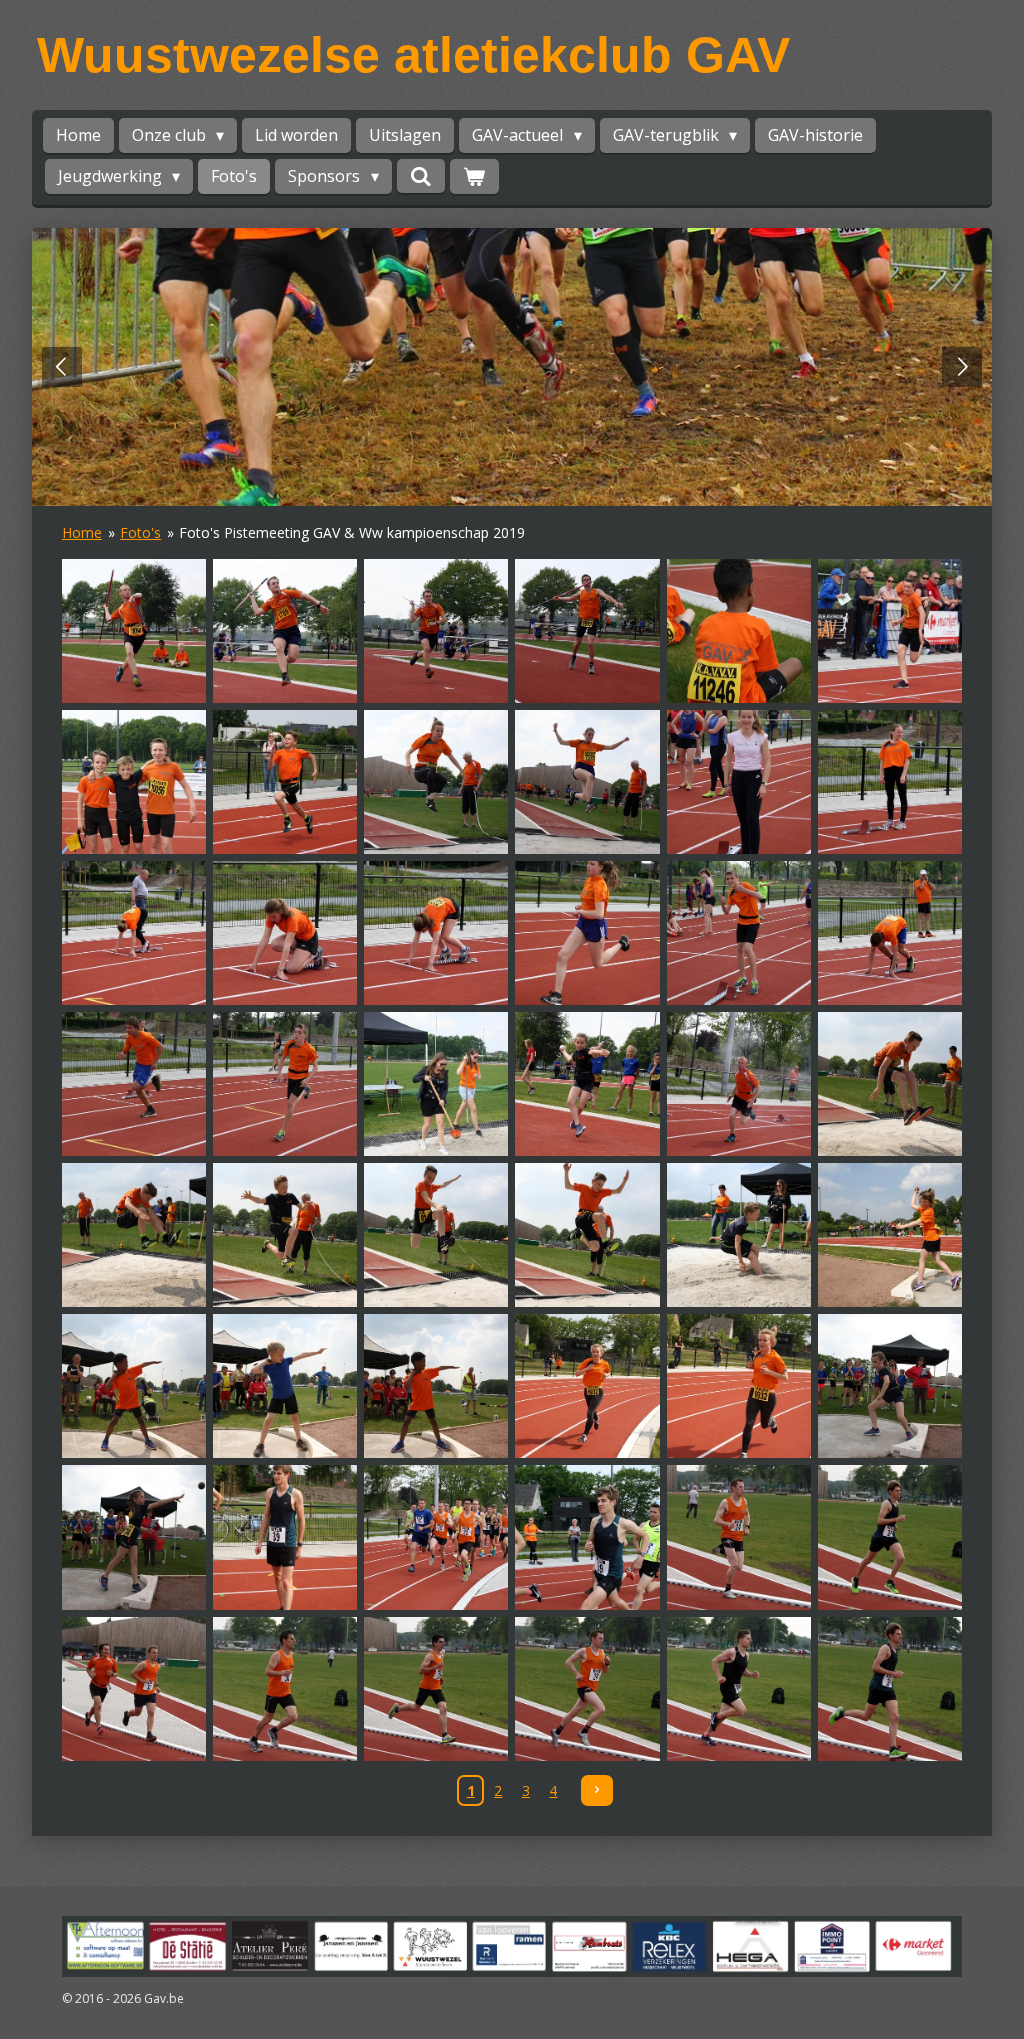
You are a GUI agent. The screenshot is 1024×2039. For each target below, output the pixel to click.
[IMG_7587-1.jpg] (889, 630)
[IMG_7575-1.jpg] (436, 630)
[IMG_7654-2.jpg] (738, 1386)
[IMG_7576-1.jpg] (285, 630)
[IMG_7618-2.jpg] (889, 932)
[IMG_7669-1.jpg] (436, 1537)
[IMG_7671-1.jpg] (587, 1537)
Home (82, 532)
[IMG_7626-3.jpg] (587, 1084)
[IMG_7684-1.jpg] (738, 1688)
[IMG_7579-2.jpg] (587, 630)
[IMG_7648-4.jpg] (134, 1386)
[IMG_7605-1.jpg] (889, 781)
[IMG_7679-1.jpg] (285, 1688)
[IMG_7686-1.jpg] (889, 1688)
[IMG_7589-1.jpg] (134, 781)
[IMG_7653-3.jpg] (587, 1386)
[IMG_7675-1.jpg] (889, 1537)
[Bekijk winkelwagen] (474, 176)
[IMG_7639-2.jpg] (436, 1235)
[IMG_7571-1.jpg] (134, 630)
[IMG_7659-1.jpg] (134, 1537)
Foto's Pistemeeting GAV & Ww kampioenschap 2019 (352, 532)
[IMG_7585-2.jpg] (738, 630)
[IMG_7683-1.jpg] (587, 1688)
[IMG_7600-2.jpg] (587, 781)
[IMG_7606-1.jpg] (134, 932)
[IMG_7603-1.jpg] (738, 781)
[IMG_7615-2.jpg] (587, 932)
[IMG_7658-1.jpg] (889, 1386)
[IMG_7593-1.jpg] (285, 781)
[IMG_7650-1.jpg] (285, 1386)
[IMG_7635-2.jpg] (134, 1235)
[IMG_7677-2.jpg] (134, 1688)
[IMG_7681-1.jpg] (436, 1688)
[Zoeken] (421, 176)
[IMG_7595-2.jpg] (436, 781)
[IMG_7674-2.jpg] (738, 1537)
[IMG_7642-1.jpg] (587, 1235)
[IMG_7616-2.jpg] (738, 932)
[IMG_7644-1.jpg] (738, 1235)
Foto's (140, 532)
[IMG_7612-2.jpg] (436, 932)
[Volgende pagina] (597, 1791)
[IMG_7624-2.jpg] (436, 1084)
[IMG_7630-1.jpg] (738, 1084)
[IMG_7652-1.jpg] (436, 1386)
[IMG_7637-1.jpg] (285, 1235)
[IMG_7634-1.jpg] (889, 1084)
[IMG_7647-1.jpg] (889, 1235)
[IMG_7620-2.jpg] (134, 1084)
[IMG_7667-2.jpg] (285, 1537)
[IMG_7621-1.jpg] (285, 1084)
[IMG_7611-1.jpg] (285, 932)
